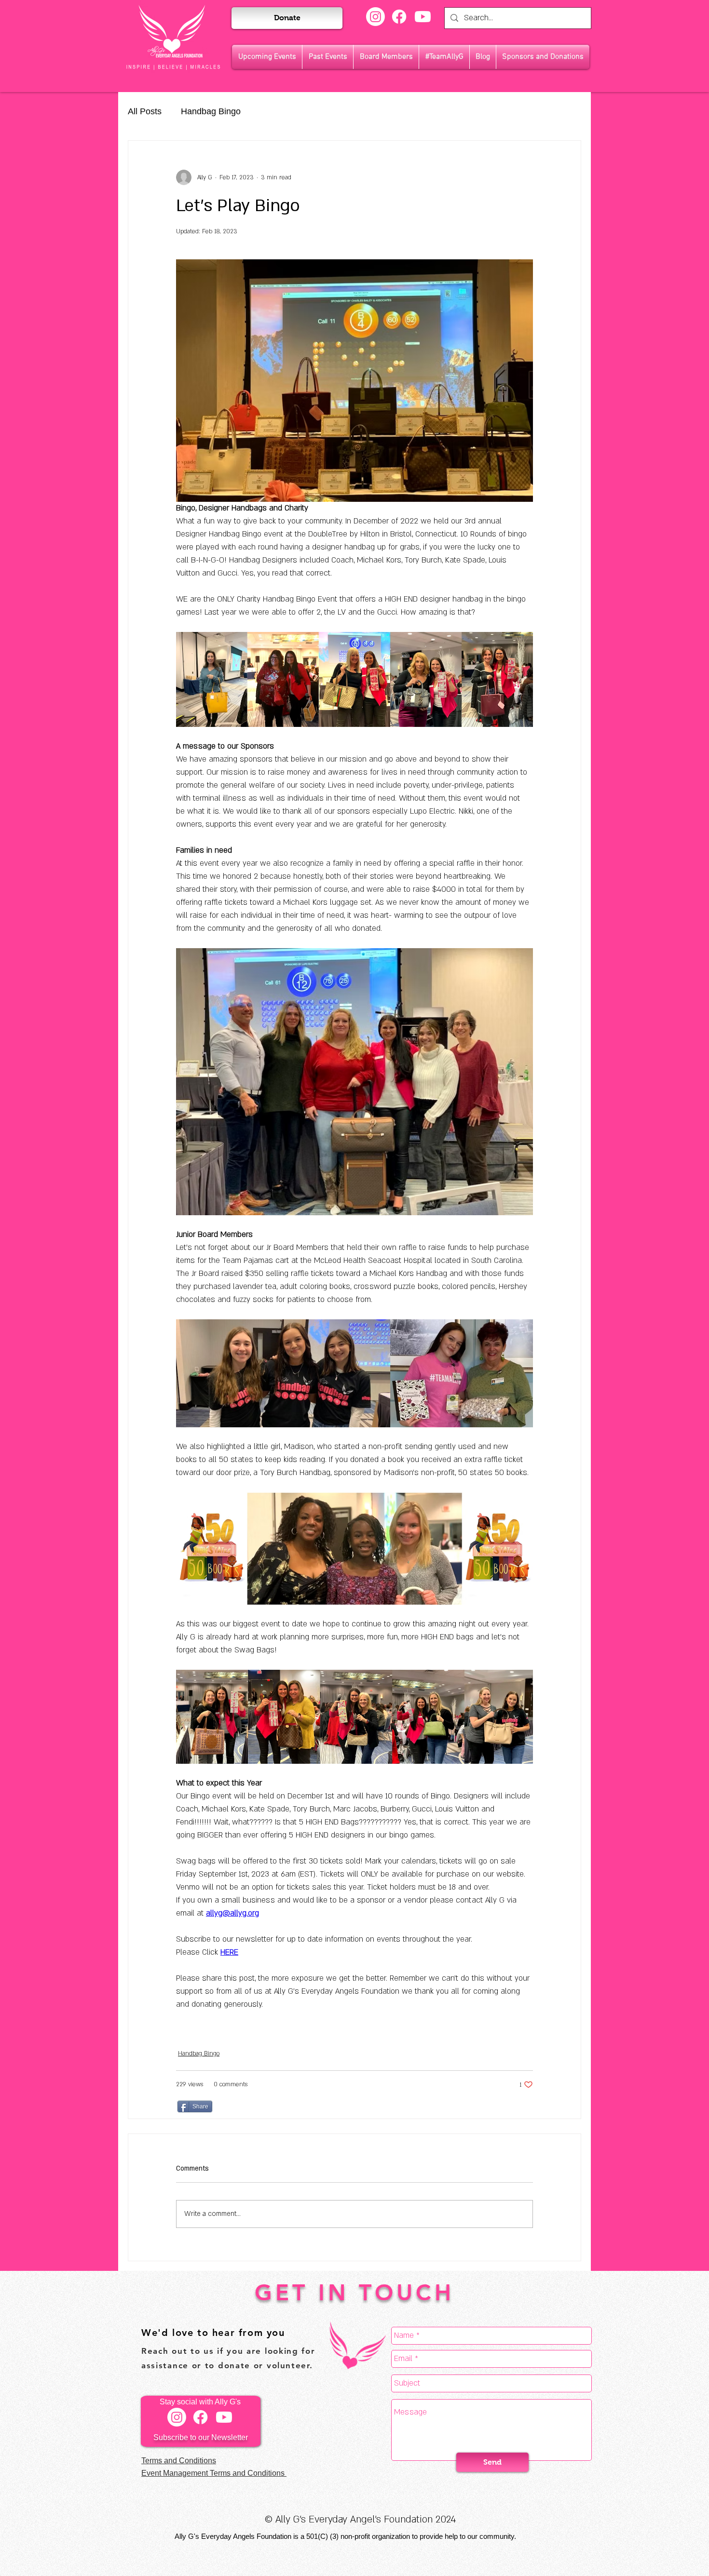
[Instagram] (375, 17)
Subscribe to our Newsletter (201, 2437)
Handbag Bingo (211, 111)
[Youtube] (423, 17)
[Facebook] (399, 17)
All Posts (145, 111)
